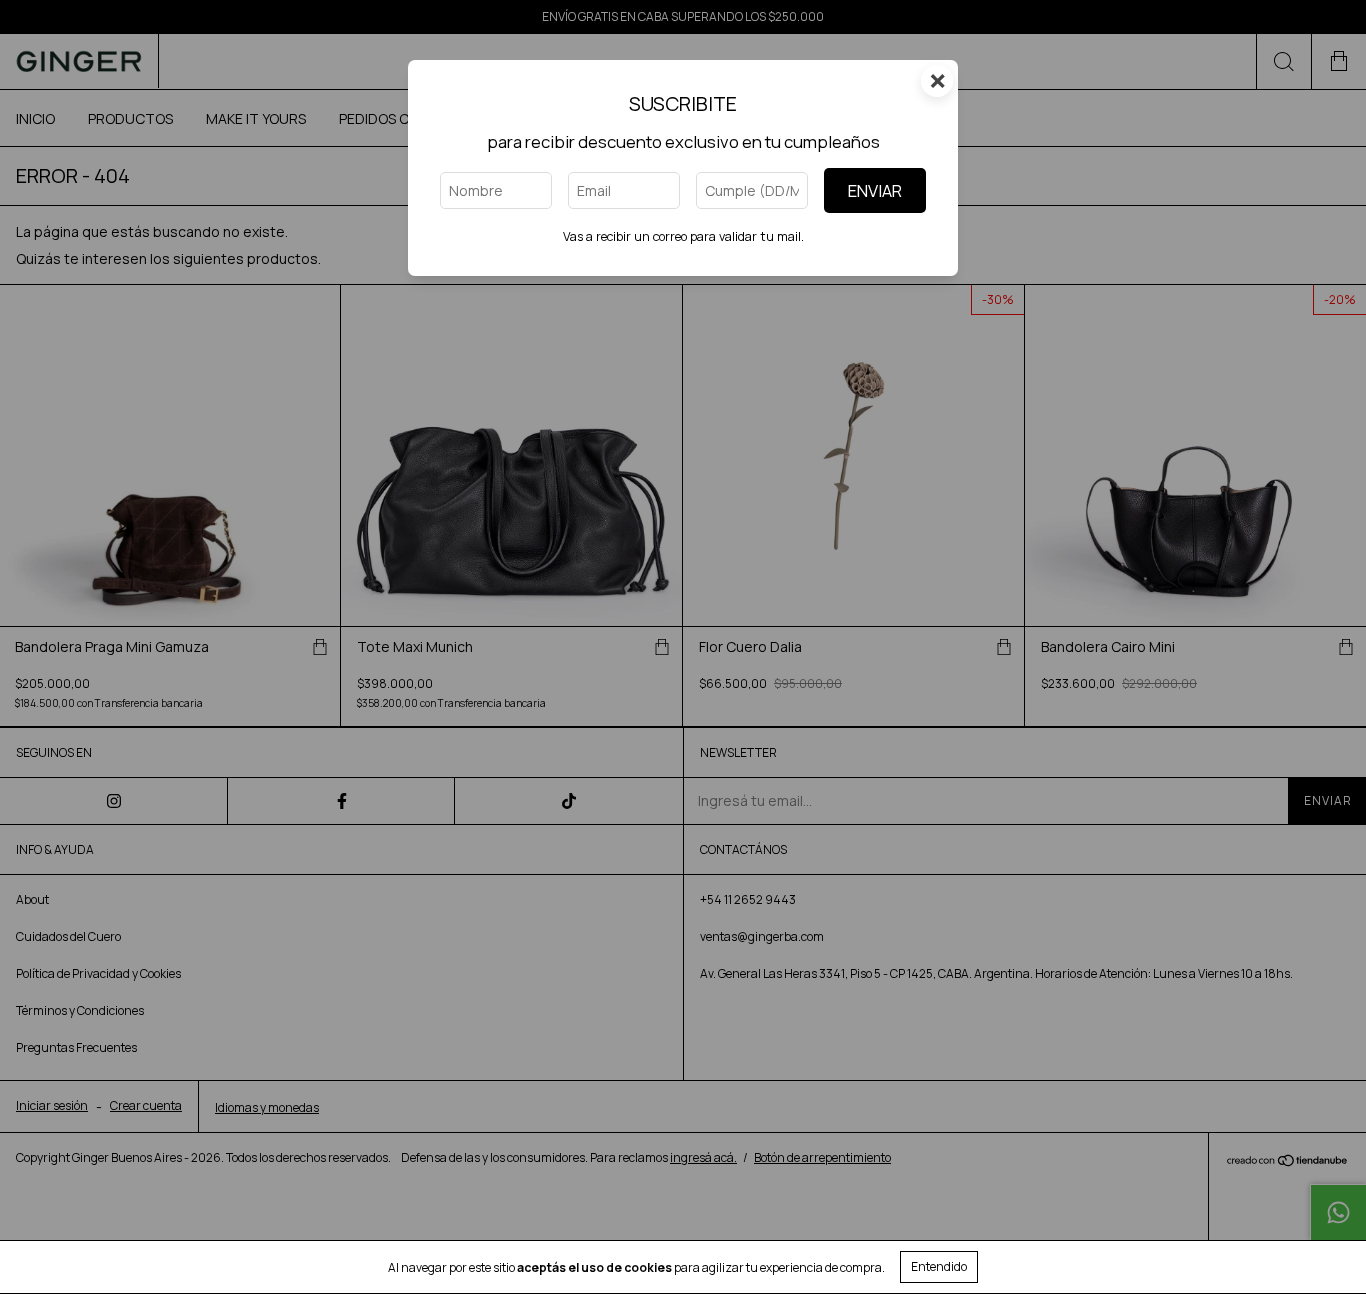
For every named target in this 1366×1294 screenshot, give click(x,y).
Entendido (939, 1266)
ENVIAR (875, 190)
